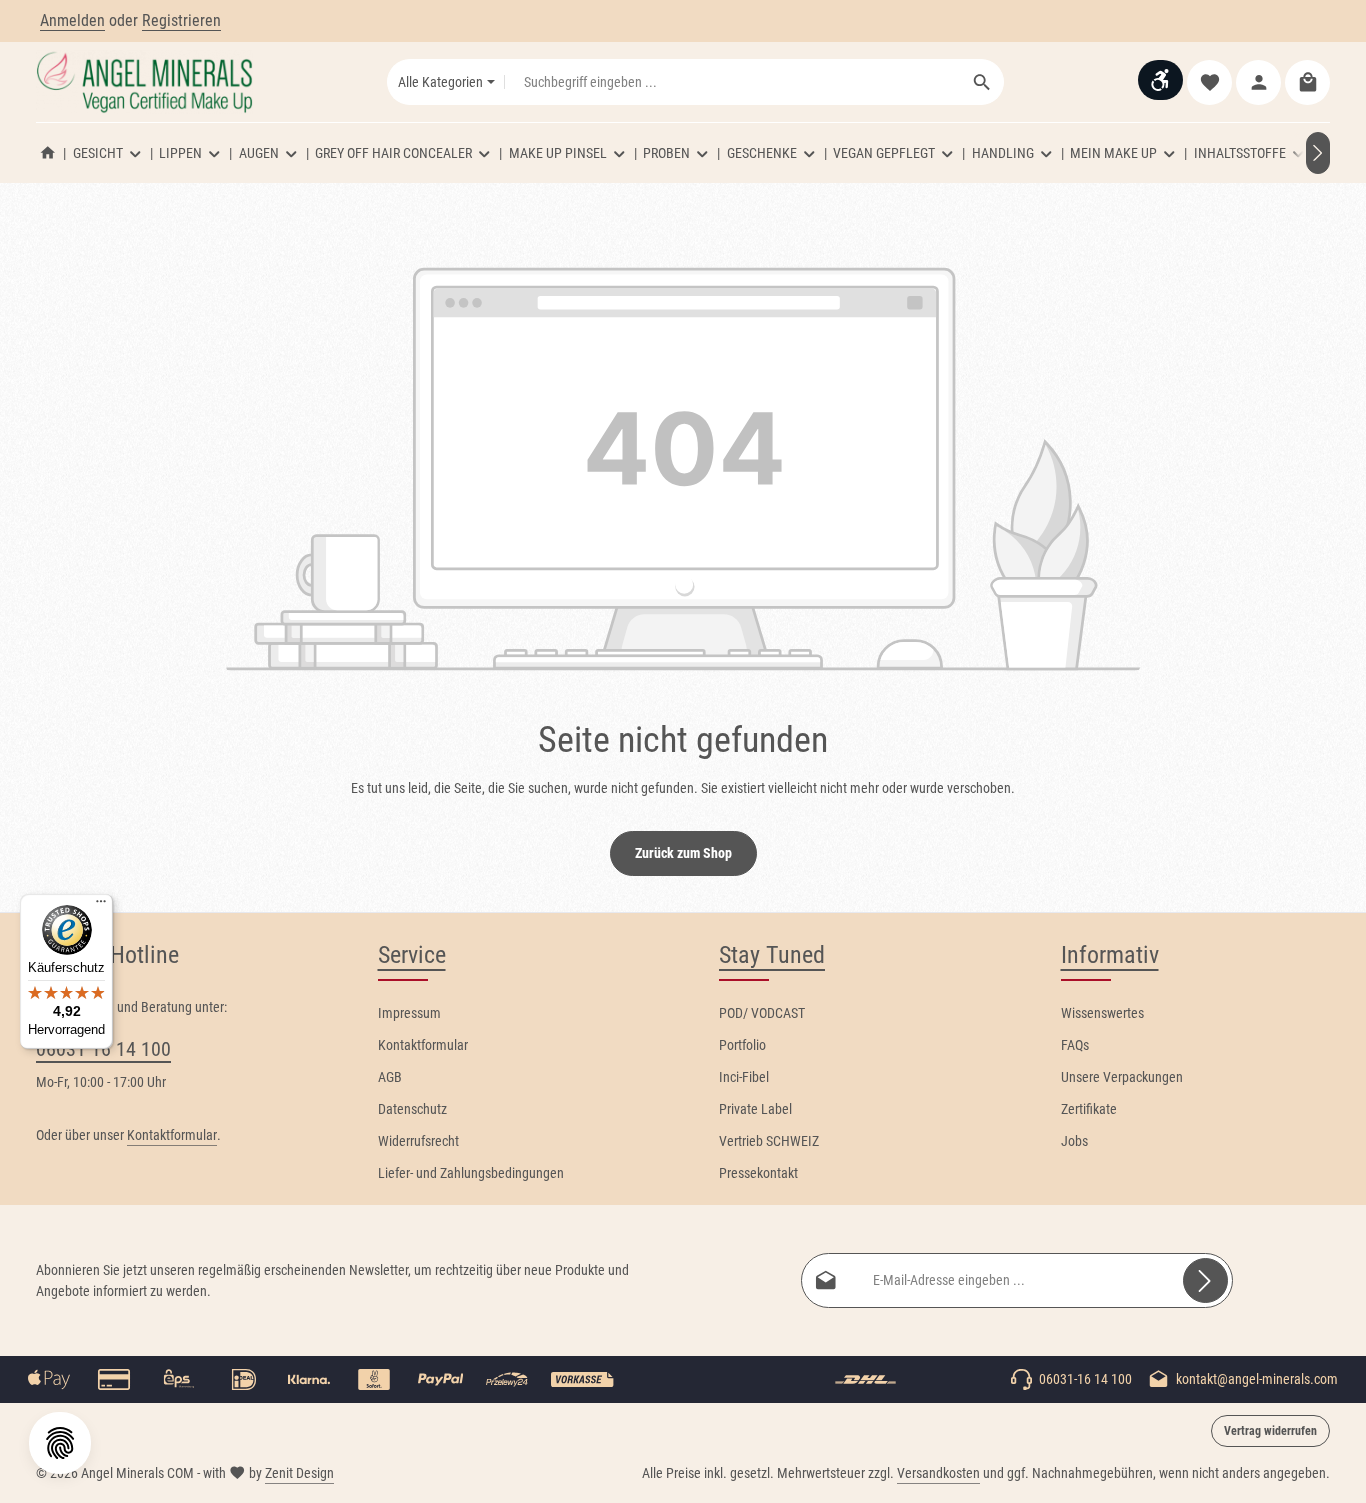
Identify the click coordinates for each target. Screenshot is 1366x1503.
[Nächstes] (1318, 153)
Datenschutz (412, 1109)
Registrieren (181, 20)
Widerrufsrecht (418, 1141)
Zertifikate (1089, 1109)
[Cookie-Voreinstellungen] (60, 1443)
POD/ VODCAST (762, 1013)
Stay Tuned (772, 955)
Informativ (1110, 955)
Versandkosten (938, 1473)
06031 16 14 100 (103, 1049)
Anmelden (72, 20)
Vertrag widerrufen (1270, 1431)
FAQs (1075, 1045)
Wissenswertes (1102, 1013)
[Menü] (101, 906)
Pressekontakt (758, 1173)
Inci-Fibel (744, 1077)
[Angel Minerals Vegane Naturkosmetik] (48, 153)
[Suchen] (982, 82)
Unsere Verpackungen (1122, 1077)
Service (412, 955)
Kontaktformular (172, 1135)
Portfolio (742, 1045)
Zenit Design (299, 1473)
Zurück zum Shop (683, 853)
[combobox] (733, 82)
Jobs (1074, 1141)
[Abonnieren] (1205, 1280)
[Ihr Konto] (1258, 82)
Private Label (755, 1109)
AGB (390, 1077)
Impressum (409, 1013)
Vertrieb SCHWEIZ (769, 1141)
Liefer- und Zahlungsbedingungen (471, 1173)
